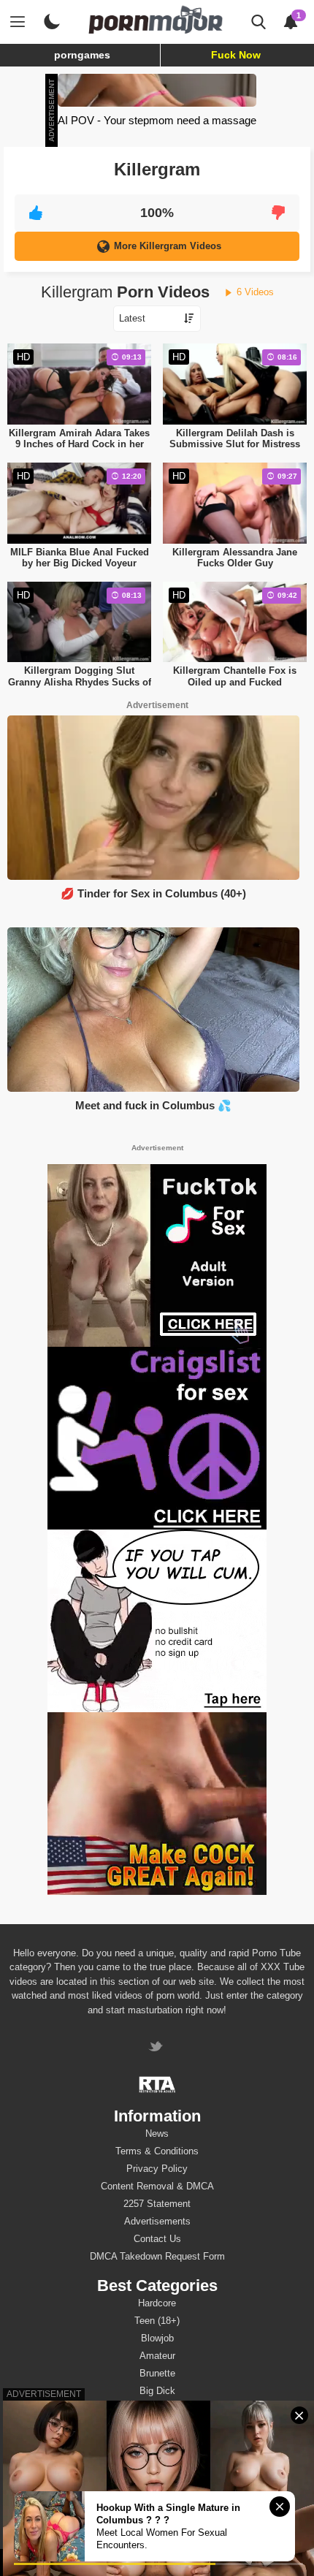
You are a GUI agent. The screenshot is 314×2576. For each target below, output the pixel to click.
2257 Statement (157, 2204)
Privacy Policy (157, 2169)
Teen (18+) (157, 2321)
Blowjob (157, 2338)
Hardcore (157, 2303)
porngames (82, 55)
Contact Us (157, 2239)
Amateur (157, 2356)
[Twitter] (157, 2048)
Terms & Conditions (157, 2151)
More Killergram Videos (168, 246)
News (157, 2134)
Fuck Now (236, 55)
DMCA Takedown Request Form (157, 2256)
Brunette (157, 2373)
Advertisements (157, 2221)
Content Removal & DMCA (157, 2186)
